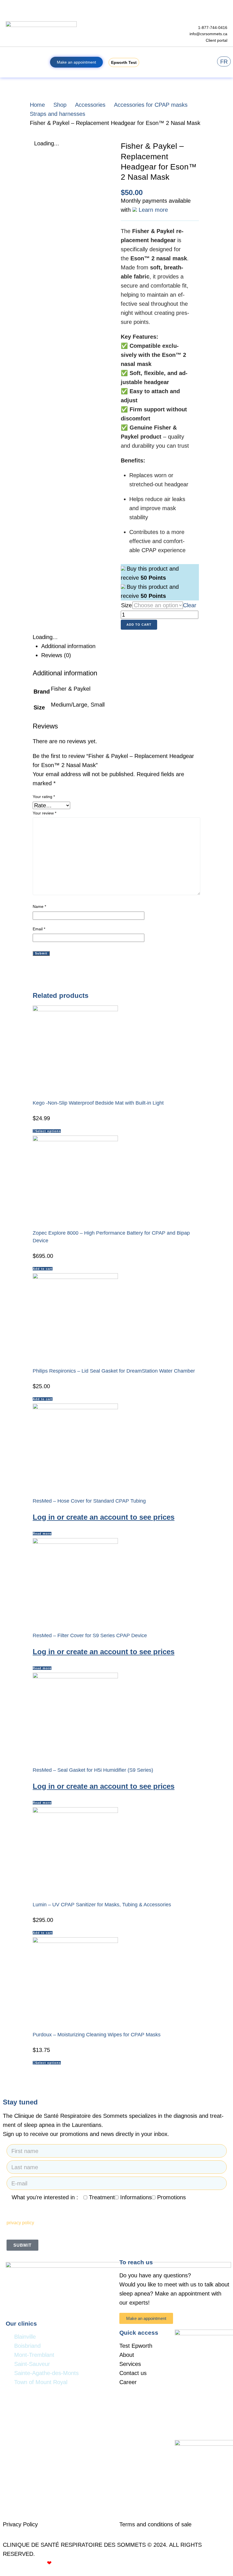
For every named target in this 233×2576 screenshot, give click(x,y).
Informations (136, 2197)
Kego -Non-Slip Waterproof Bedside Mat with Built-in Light (98, 1103)
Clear (190, 605)
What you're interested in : (45, 2197)
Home (37, 105)
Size (126, 605)
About (127, 2355)
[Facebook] (182, 2320)
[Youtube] (198, 2320)
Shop (60, 105)
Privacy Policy (20, 2524)
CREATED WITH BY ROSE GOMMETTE (58, 2563)
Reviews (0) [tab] (56, 655)
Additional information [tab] (68, 646)
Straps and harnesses (58, 114)
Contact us (133, 2373)
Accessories (90, 105)
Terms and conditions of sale (155, 2524)
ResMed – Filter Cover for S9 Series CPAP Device (90, 1635)
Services (130, 2364)
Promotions (171, 2197)
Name (39, 906)
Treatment (102, 2197)
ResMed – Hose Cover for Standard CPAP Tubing (89, 1501)
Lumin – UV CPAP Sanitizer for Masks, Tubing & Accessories (102, 1905)
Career (128, 2382)
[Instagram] (214, 2320)
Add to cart (139, 625)
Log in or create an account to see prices (104, 1517)
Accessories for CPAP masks (151, 105)
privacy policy (20, 2223)
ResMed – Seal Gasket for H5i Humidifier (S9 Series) (93, 1770)
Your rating (44, 797)
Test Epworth (136, 2346)
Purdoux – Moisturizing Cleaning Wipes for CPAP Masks (97, 2035)
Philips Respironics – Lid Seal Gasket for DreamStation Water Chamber (114, 1371)
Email (39, 929)
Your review (44, 813)
